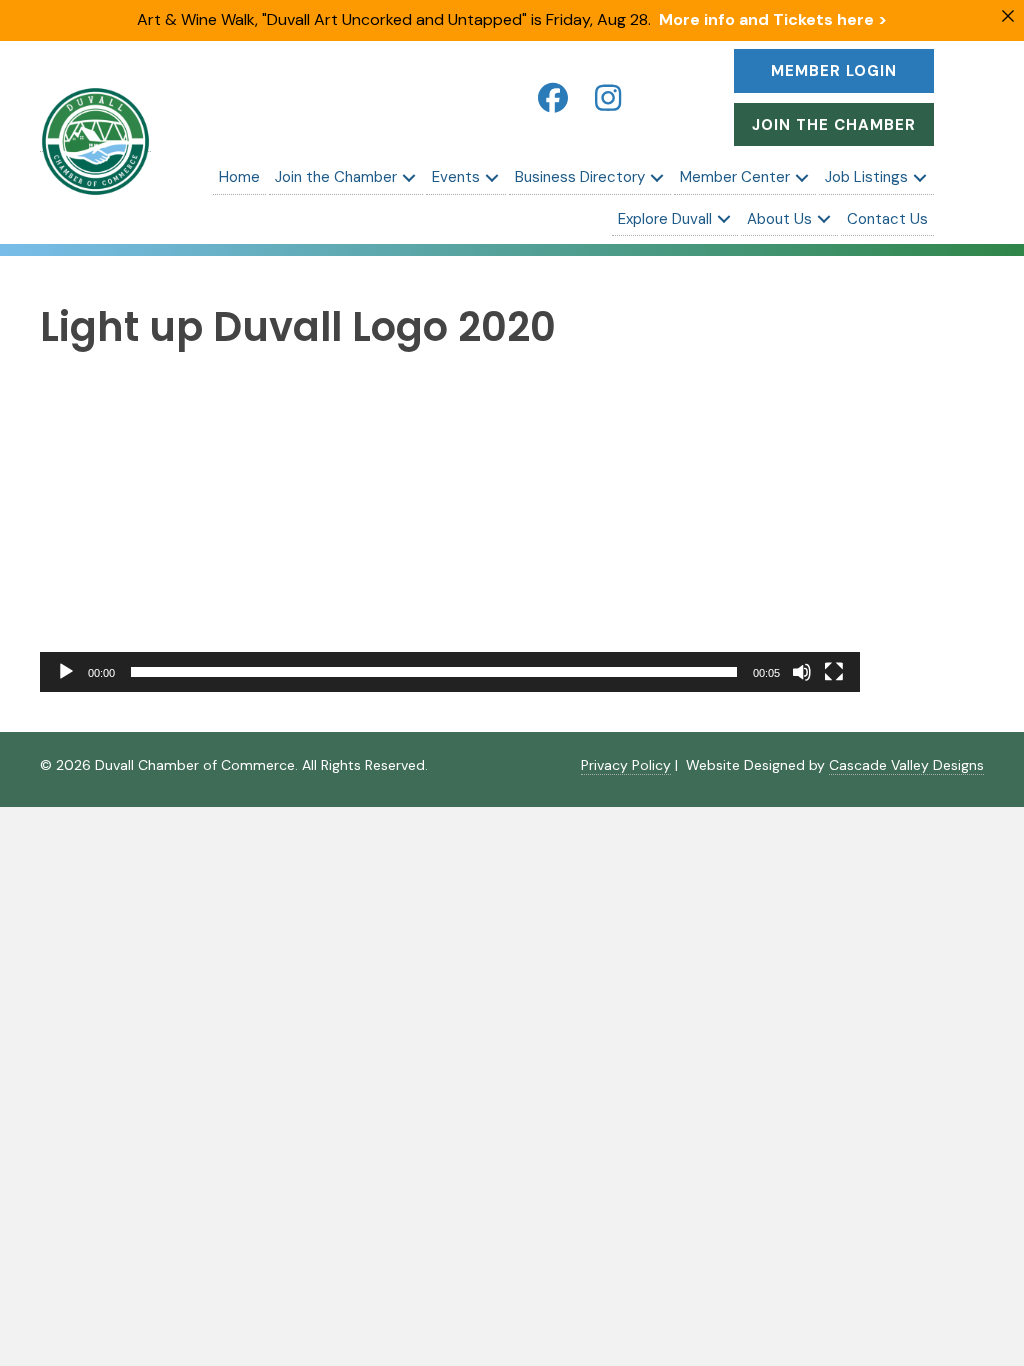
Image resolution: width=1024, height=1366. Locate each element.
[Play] (66, 672)
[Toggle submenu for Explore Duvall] (724, 219)
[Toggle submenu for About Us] (824, 219)
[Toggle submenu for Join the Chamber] (409, 178)
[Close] (1008, 16)
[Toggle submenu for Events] (492, 178)
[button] (553, 98)
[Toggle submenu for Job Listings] (920, 178)
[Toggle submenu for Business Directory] (657, 178)
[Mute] (802, 672)
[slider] (434, 672)
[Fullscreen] (834, 672)
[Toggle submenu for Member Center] (802, 178)
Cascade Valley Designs (906, 765)
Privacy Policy (626, 765)
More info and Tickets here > (773, 19)
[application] (450, 536)
